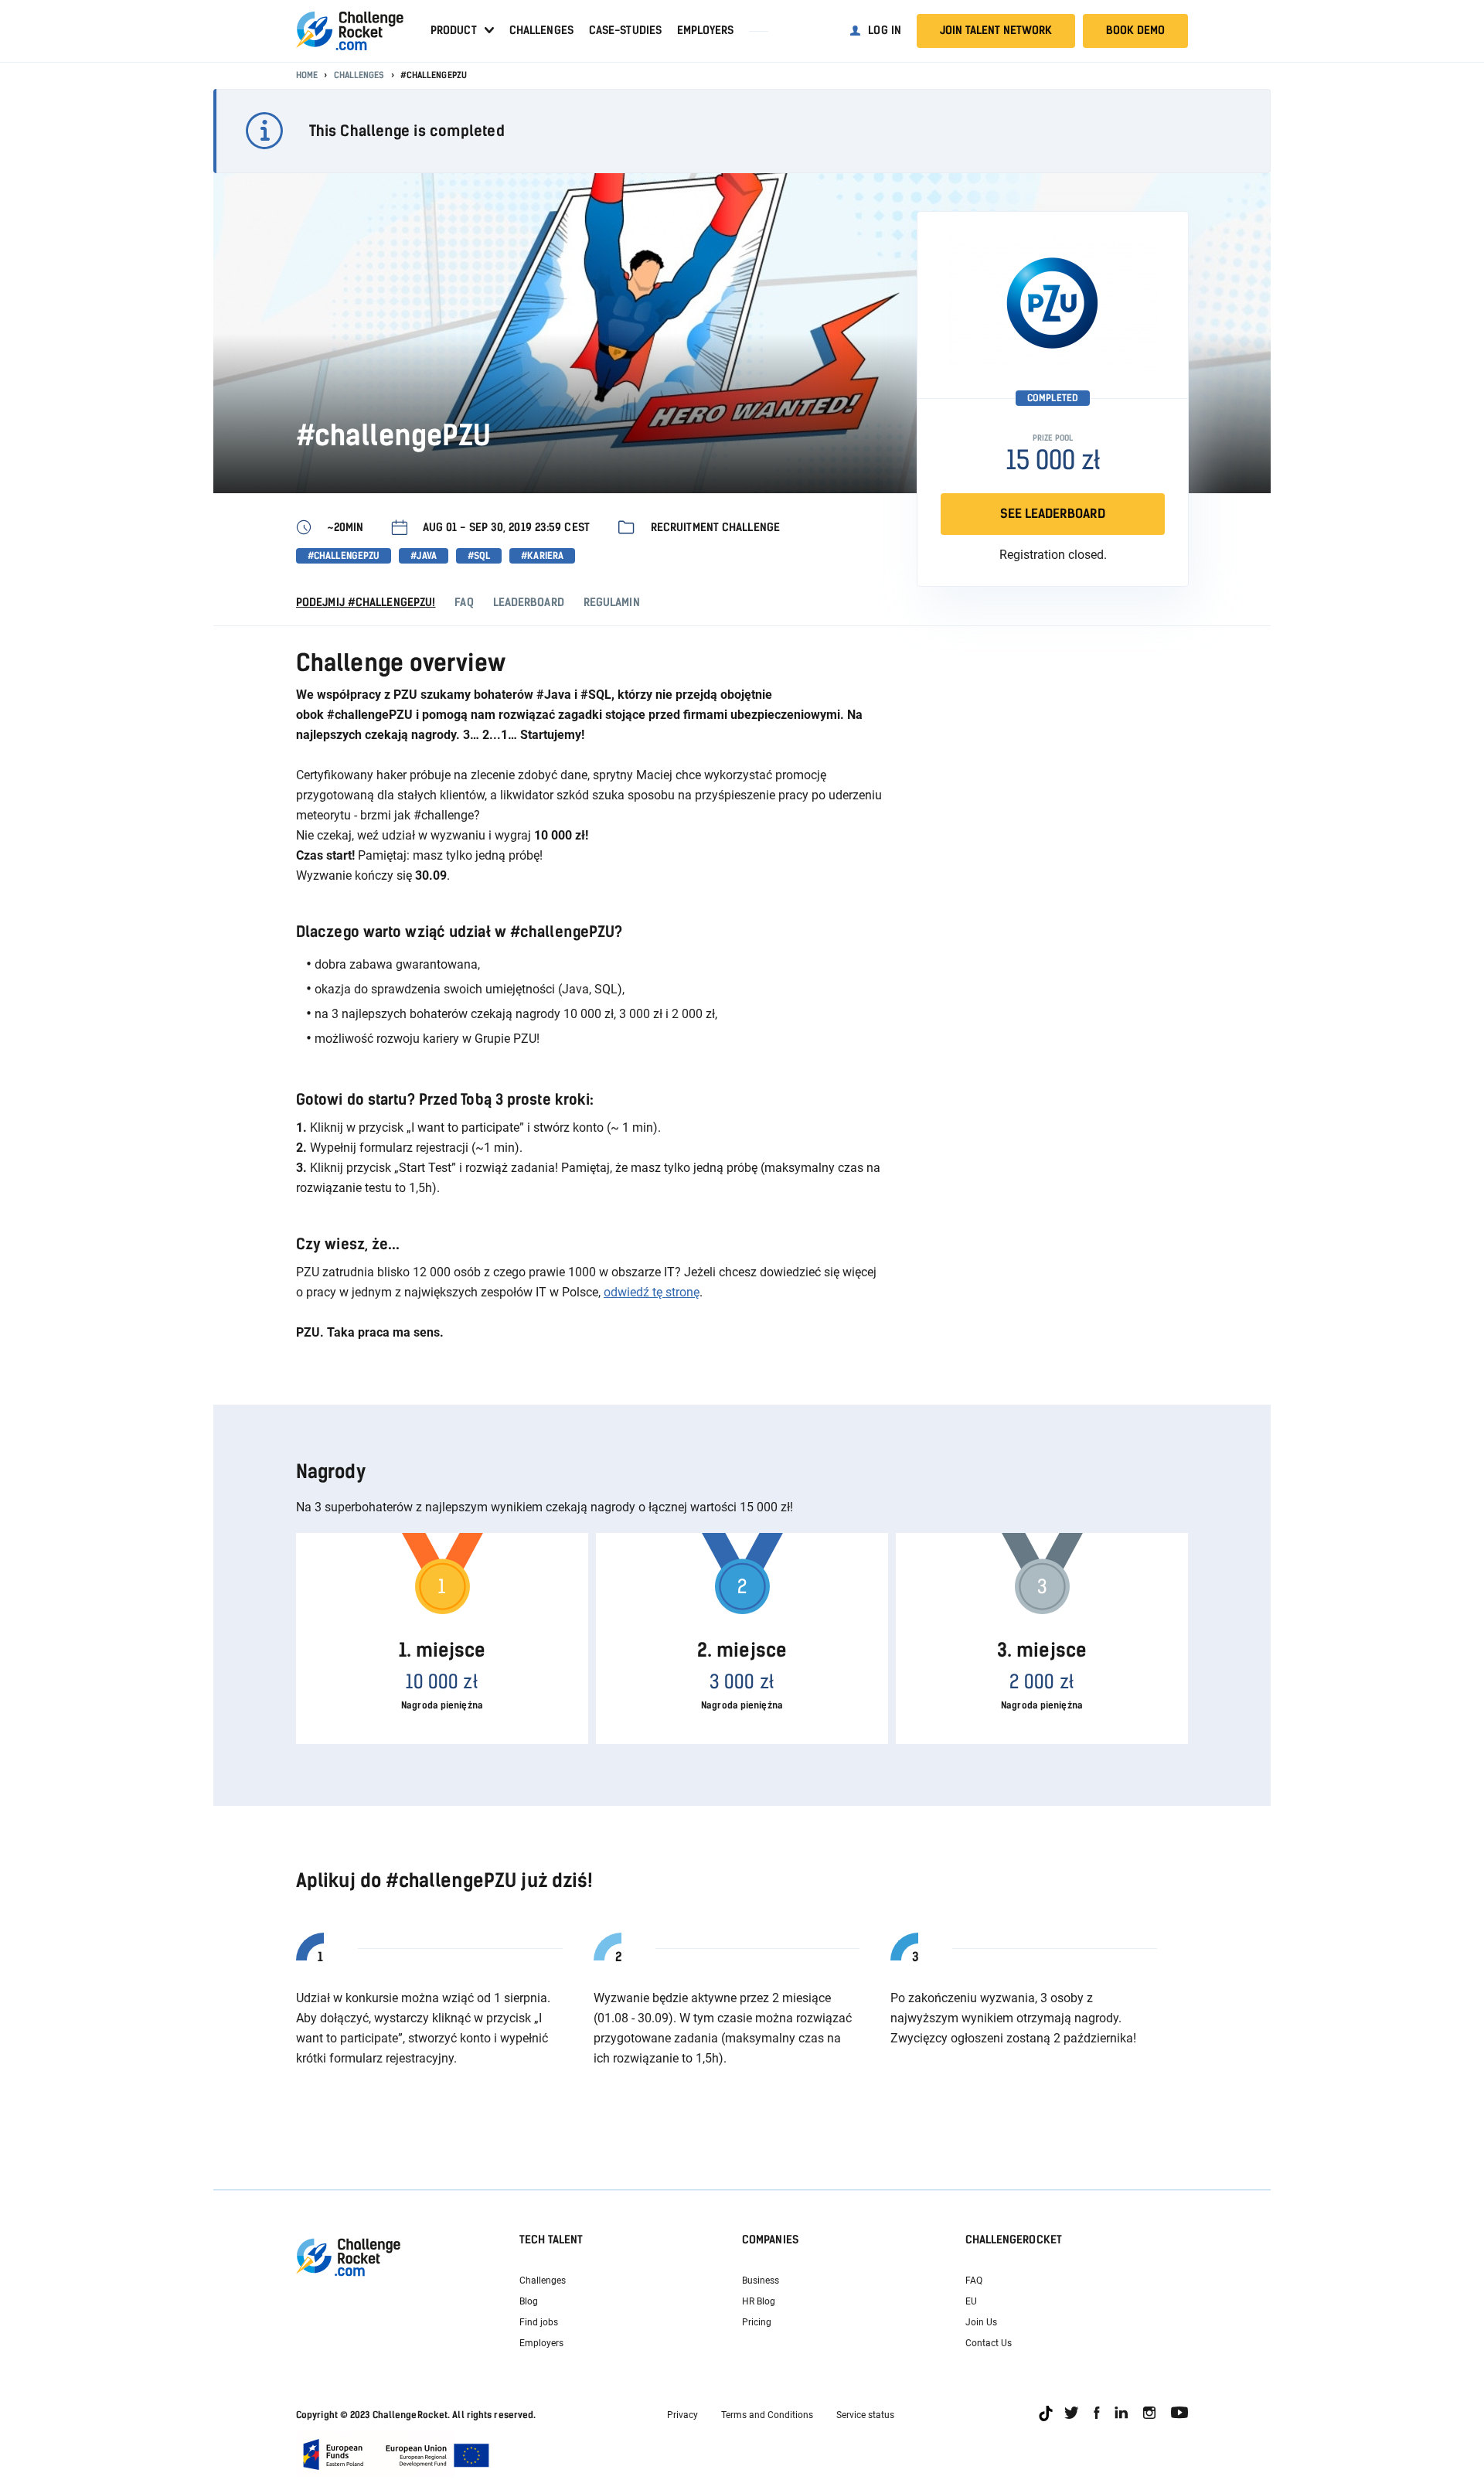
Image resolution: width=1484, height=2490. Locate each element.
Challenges (541, 31)
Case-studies (625, 31)
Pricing (757, 2322)
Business (761, 2281)
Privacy (682, 2415)
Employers (705, 31)
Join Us (981, 2322)
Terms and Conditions (767, 2415)
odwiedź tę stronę (652, 1292)
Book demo (1135, 31)
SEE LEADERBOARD (1053, 514)
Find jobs (539, 2322)
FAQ (974, 2281)
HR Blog (759, 2301)
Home (307, 75)
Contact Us (989, 2343)
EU (971, 2301)
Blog (529, 2301)
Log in (885, 31)
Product (454, 31)
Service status (865, 2415)
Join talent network (996, 31)
